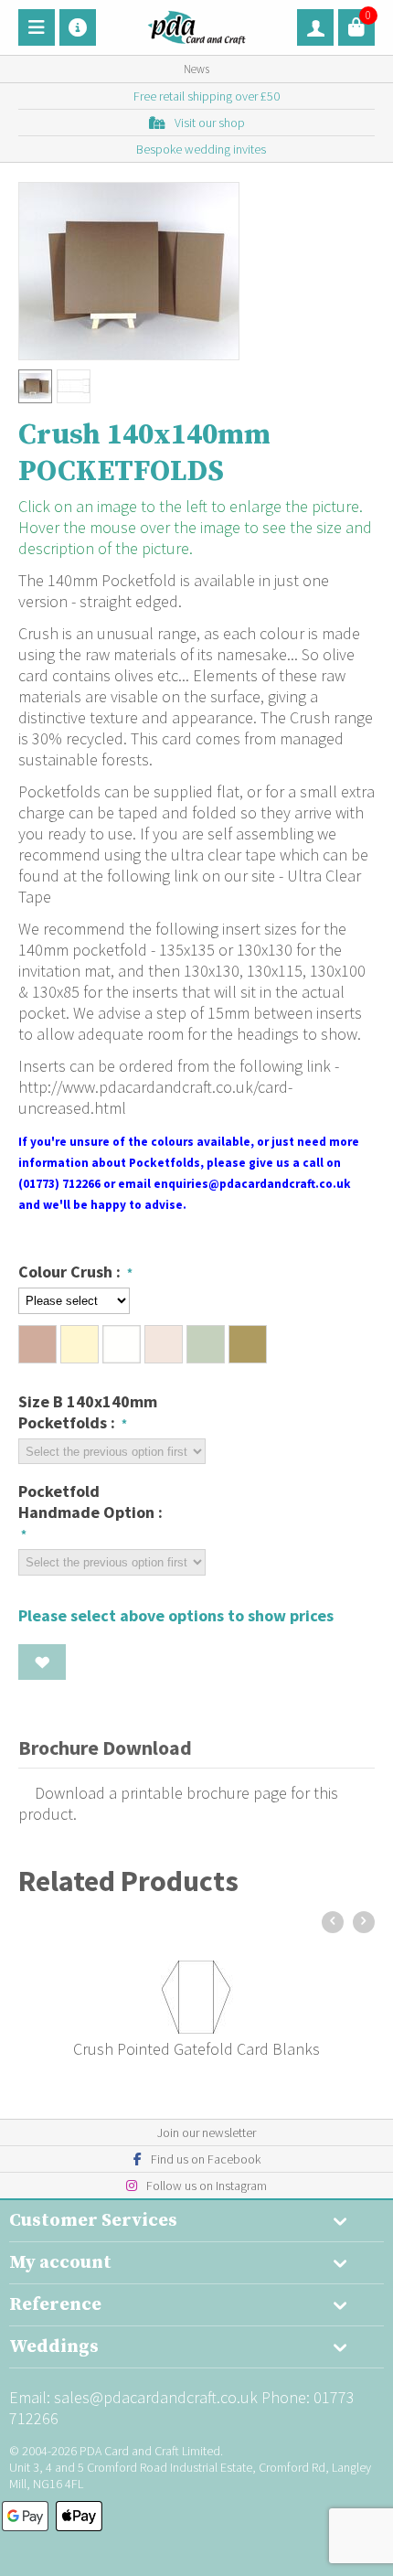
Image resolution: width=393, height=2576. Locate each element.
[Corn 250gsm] (122, 1344)
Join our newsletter (207, 2132)
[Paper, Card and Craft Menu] (37, 27)
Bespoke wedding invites (201, 149)
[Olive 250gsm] (248, 1344)
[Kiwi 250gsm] (206, 1344)
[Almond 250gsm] (37, 1344)
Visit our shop (210, 123)
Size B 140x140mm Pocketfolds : (88, 1412)
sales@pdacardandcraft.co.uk (156, 2397)
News (196, 69)
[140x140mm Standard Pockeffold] (129, 271)
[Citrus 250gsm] (80, 1344)
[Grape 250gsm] (164, 1344)
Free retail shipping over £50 (207, 96)
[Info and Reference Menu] (78, 27)
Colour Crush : (71, 1272)
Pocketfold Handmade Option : (90, 1502)
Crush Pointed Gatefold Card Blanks (196, 2049)
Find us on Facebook (206, 2159)
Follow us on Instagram (207, 2186)
